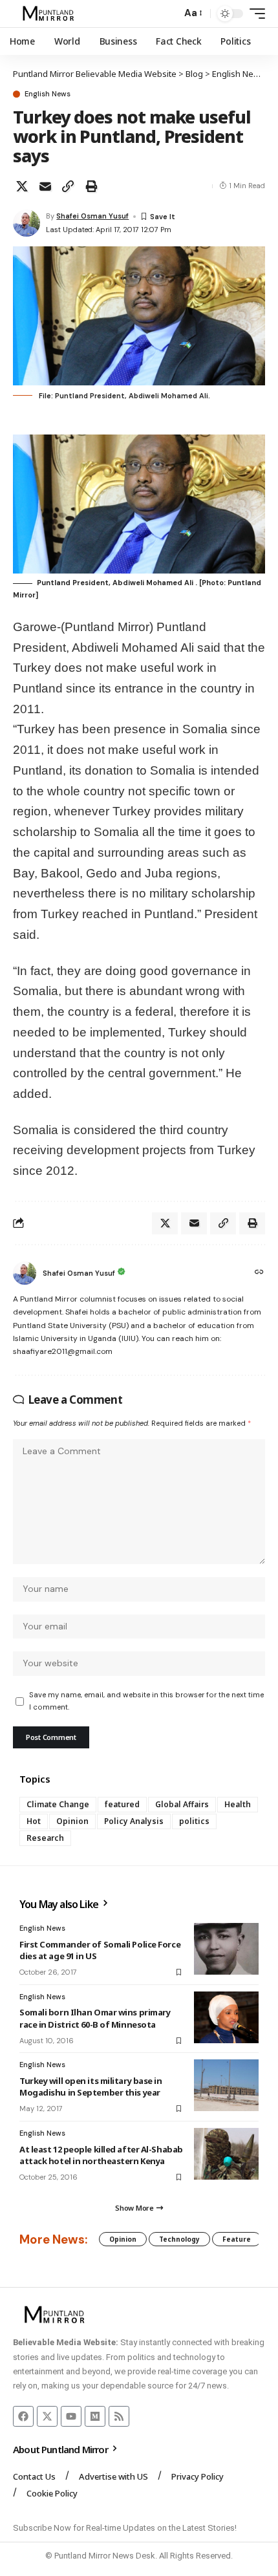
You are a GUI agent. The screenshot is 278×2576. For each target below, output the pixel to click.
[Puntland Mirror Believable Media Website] (50, 14)
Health (238, 1804)
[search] (168, 14)
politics (194, 1821)
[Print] (91, 186)
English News (48, 94)
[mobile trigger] (254, 14)
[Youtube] (71, 2416)
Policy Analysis (134, 1821)
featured (122, 1804)
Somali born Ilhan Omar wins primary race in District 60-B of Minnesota (95, 2018)
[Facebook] (23, 2416)
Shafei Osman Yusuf (92, 216)
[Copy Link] (68, 186)
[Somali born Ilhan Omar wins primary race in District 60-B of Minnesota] (226, 2017)
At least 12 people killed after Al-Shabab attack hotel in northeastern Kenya (101, 2155)
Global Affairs (182, 1804)
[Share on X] (22, 186)
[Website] (259, 1273)
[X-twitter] (47, 2416)
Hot (34, 1821)
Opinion (72, 1821)
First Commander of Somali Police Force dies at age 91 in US (100, 1950)
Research (45, 1838)
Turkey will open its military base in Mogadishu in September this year (91, 2087)
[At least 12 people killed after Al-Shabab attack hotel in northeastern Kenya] (226, 2154)
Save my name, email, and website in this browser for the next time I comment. (146, 1701)
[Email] (45, 186)
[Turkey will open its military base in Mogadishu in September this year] (226, 2085)
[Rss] (119, 2416)
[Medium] (95, 2416)
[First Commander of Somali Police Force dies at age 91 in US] (226, 1949)
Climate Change (58, 1804)
